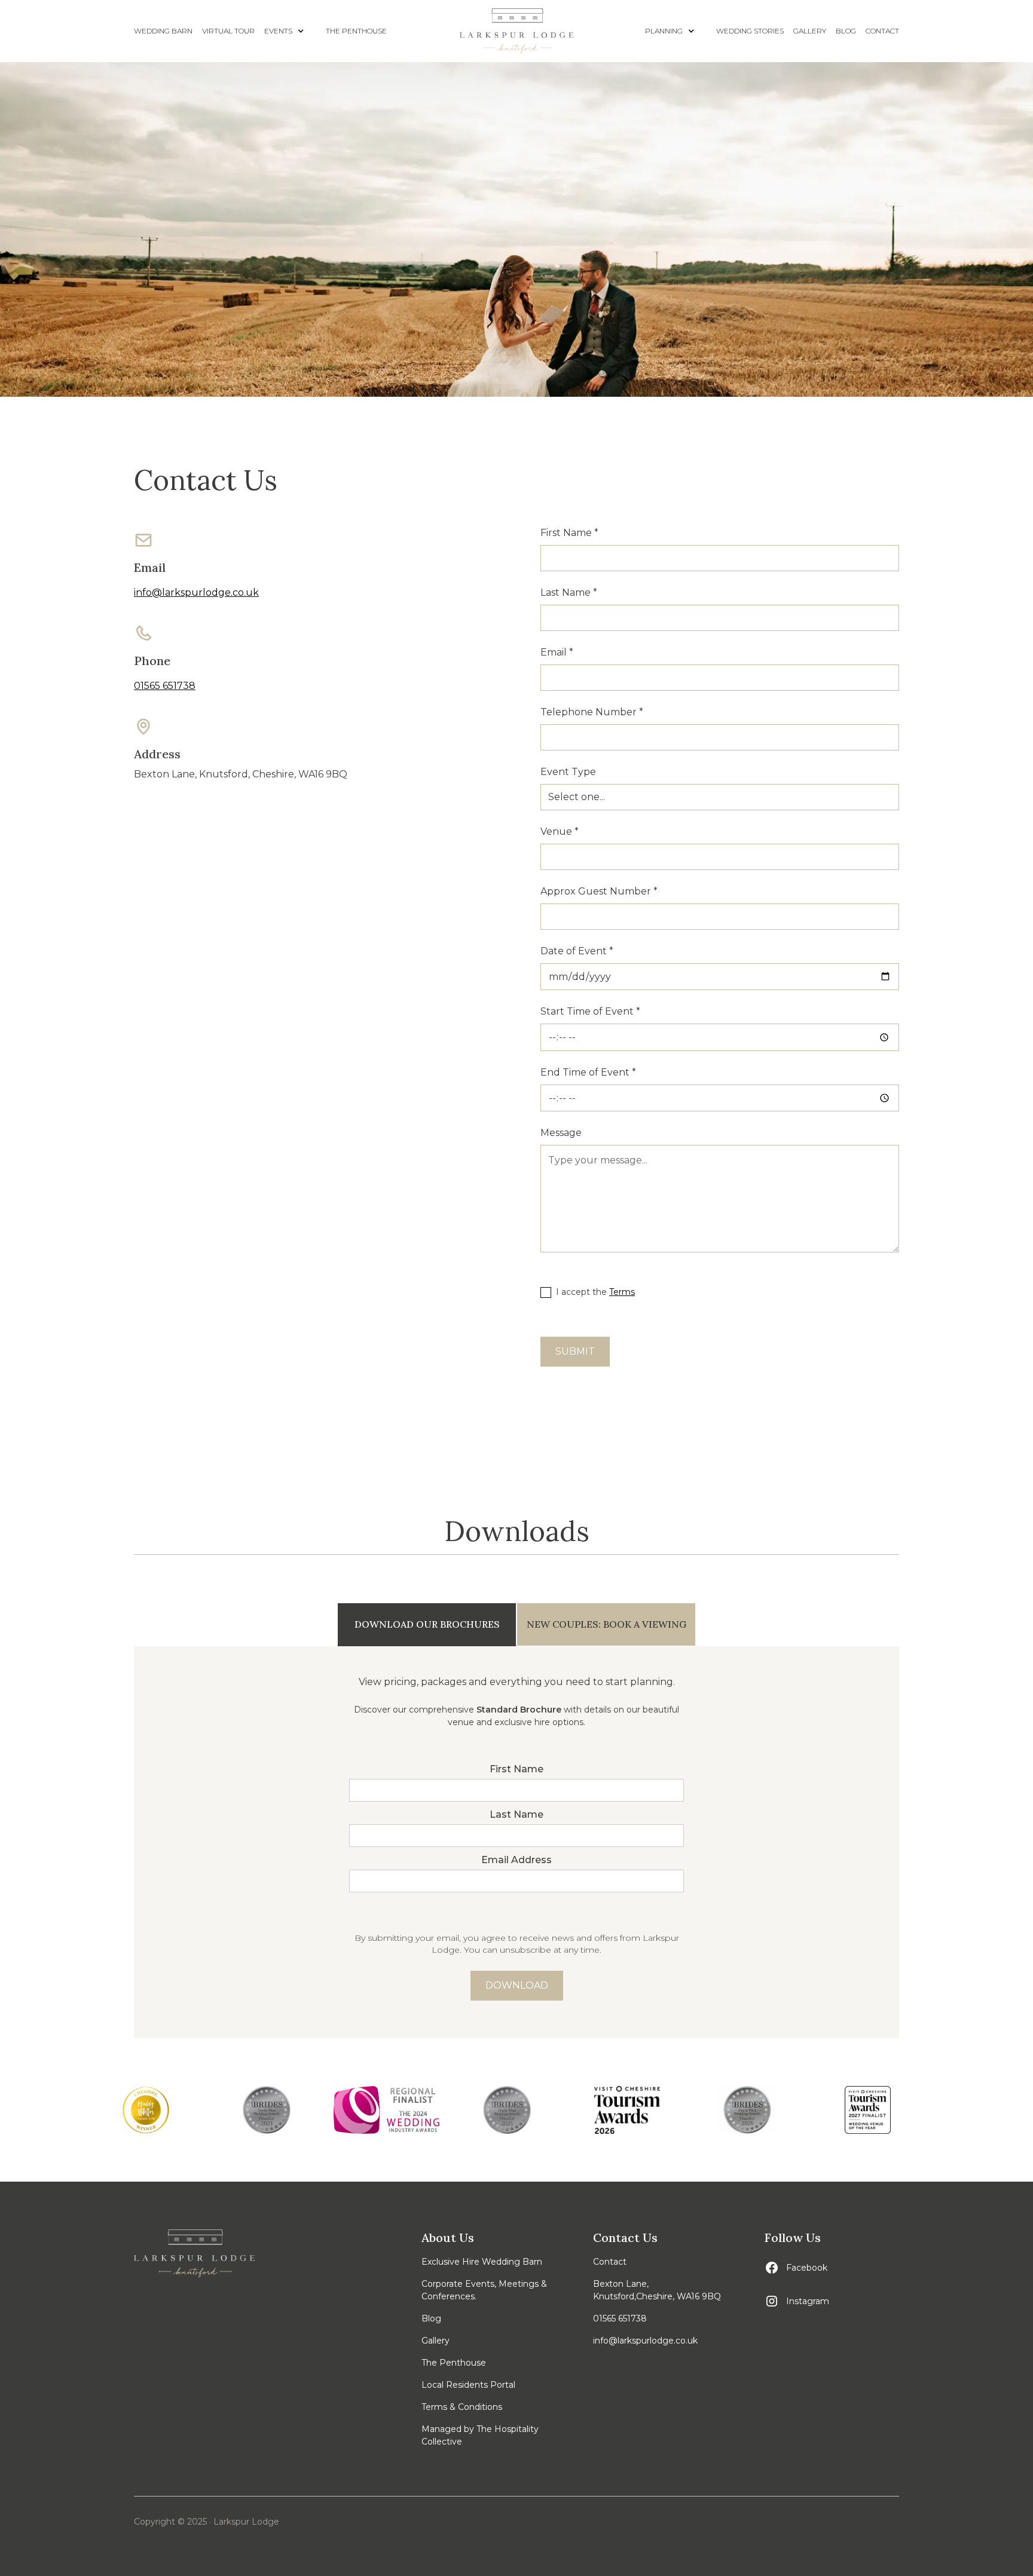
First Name (516, 1769)
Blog (431, 2318)
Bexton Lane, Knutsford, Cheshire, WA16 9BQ (241, 774)
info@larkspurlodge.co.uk (196, 592)
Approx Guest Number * (599, 891)
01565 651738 (165, 686)
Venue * (560, 831)
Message (561, 1133)
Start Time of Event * (590, 1011)
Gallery (435, 2341)
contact (882, 31)
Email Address (516, 1860)
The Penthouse (356, 31)
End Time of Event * (588, 1072)
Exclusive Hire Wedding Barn (482, 2262)
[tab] (427, 1624)
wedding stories (750, 31)
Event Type (568, 772)
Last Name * (569, 592)
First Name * (569, 533)
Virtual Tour (228, 31)
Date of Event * (577, 951)
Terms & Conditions (462, 2407)
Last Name (516, 1814)
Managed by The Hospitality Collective (480, 2435)
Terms (622, 1292)
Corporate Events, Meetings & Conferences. (484, 2290)
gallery (810, 31)
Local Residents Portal (468, 2385)
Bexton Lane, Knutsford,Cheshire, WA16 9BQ (657, 2290)
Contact (610, 2262)
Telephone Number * (592, 712)
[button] (290, 31)
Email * (557, 652)
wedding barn (163, 31)
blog (846, 31)
